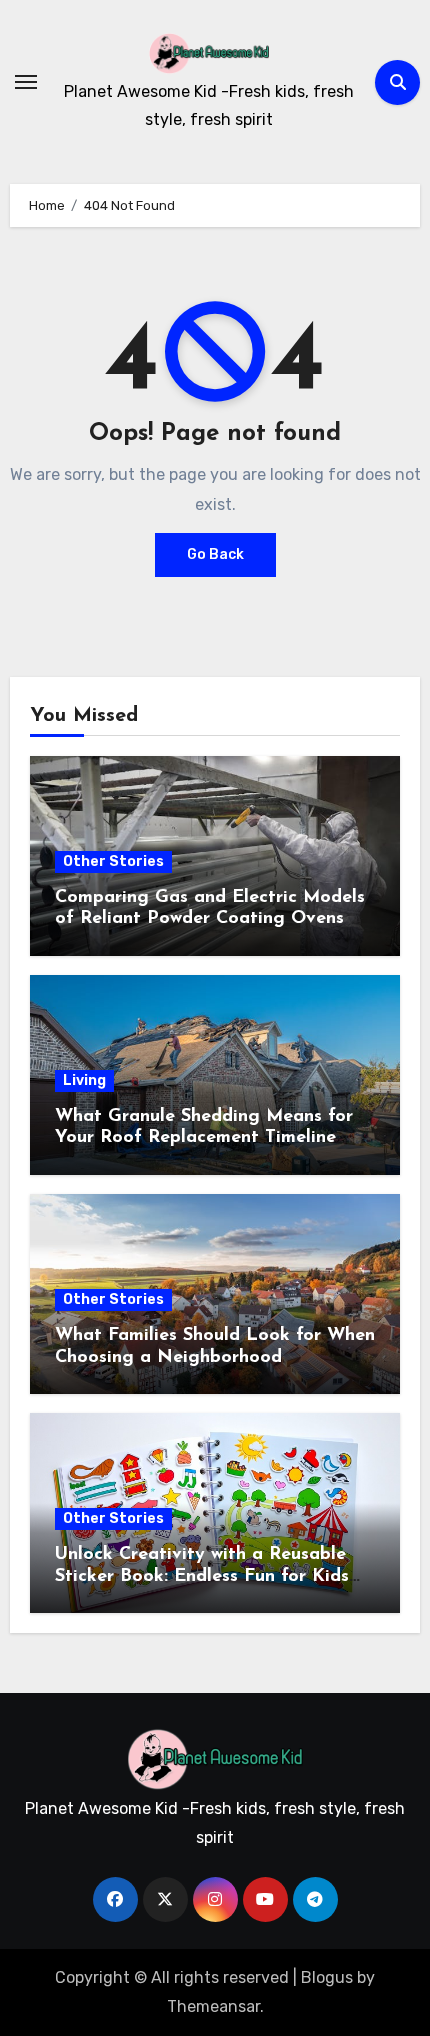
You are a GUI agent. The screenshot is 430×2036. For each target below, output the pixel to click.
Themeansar (213, 2006)
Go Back (215, 554)
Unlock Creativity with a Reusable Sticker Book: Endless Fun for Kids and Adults (202, 1576)
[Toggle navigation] (26, 82)
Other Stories (113, 861)
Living (84, 1080)
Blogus (327, 1977)
